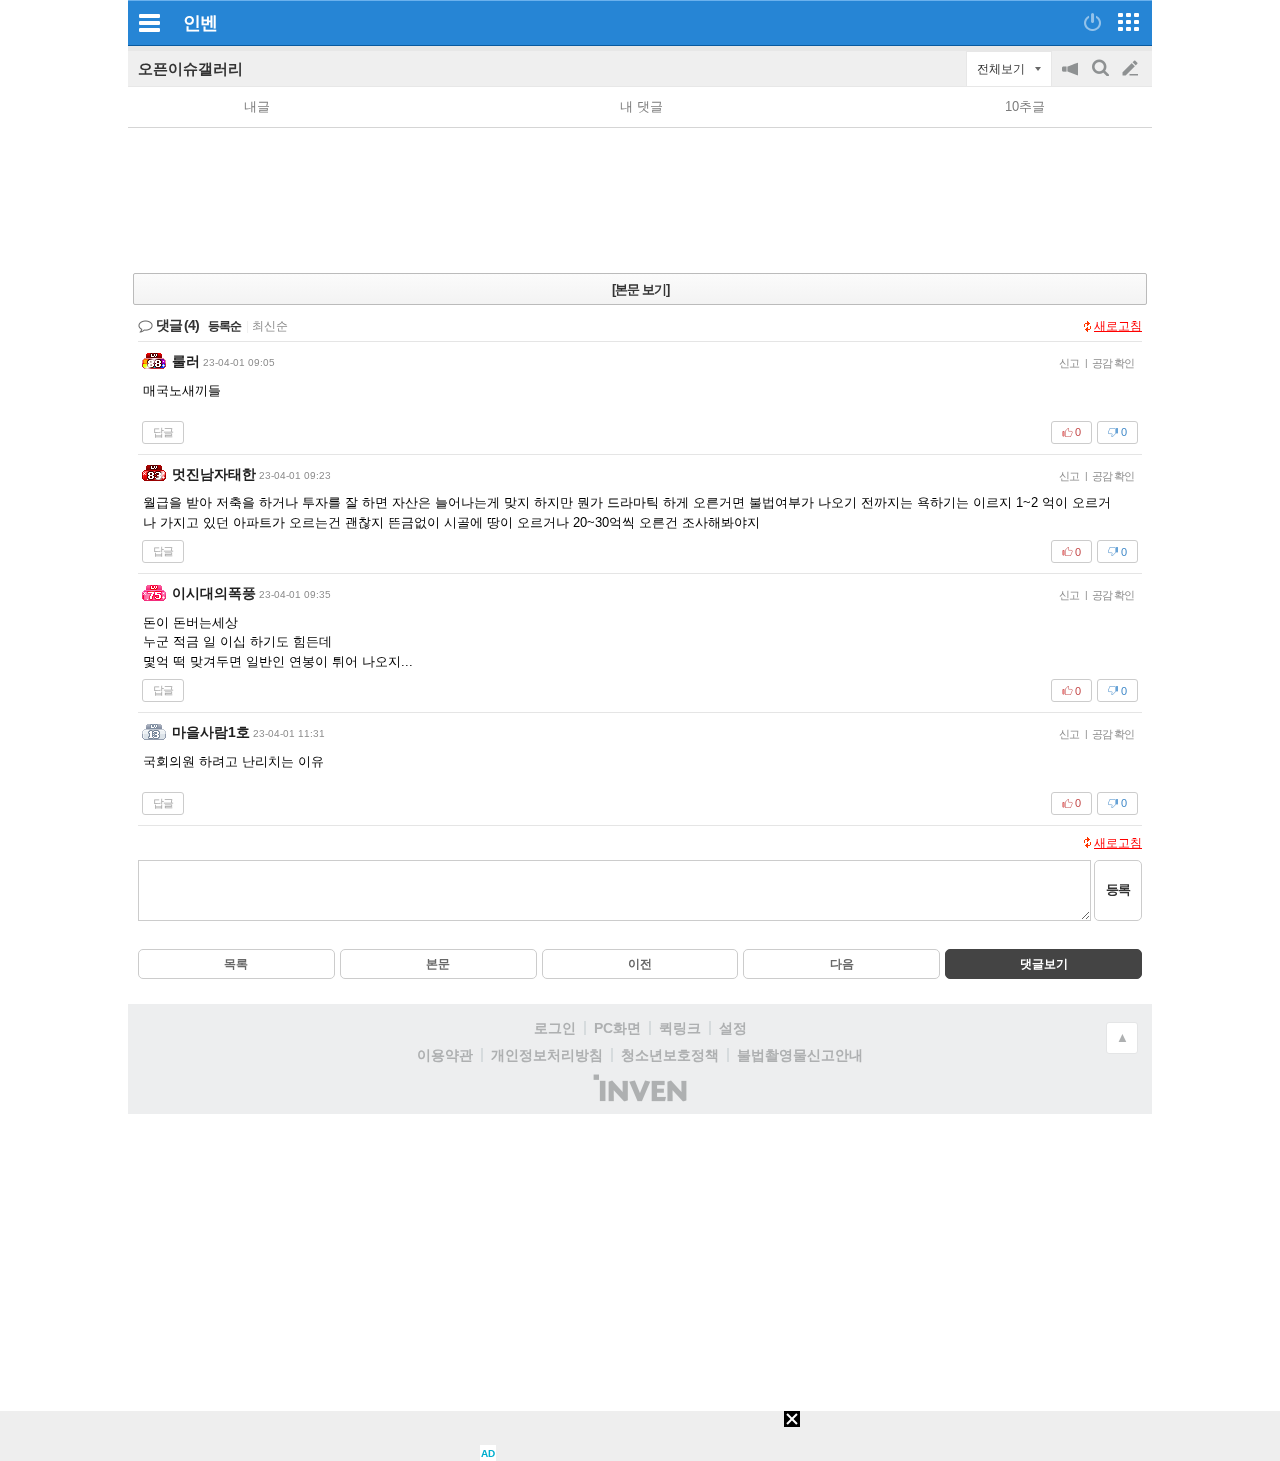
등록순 (224, 326)
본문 (438, 964)
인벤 (200, 23)
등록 (1118, 889)
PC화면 (617, 1028)
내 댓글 (641, 106)
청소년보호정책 (670, 1055)
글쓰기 (1132, 69)
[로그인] (1092, 22)
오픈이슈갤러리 (190, 68)
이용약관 (445, 1055)
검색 (1102, 78)
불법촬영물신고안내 (800, 1055)
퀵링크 (680, 1028)
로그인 (555, 1028)
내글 (257, 106)
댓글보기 (1044, 964)
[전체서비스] (1128, 22)
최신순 (270, 326)
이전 (640, 964)
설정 (733, 1028)
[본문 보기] (640, 289)
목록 (236, 964)
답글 (163, 432)
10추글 (1025, 106)
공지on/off (1072, 78)
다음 (842, 964)
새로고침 (1118, 326)
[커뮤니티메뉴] (149, 22)
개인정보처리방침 (547, 1055)
